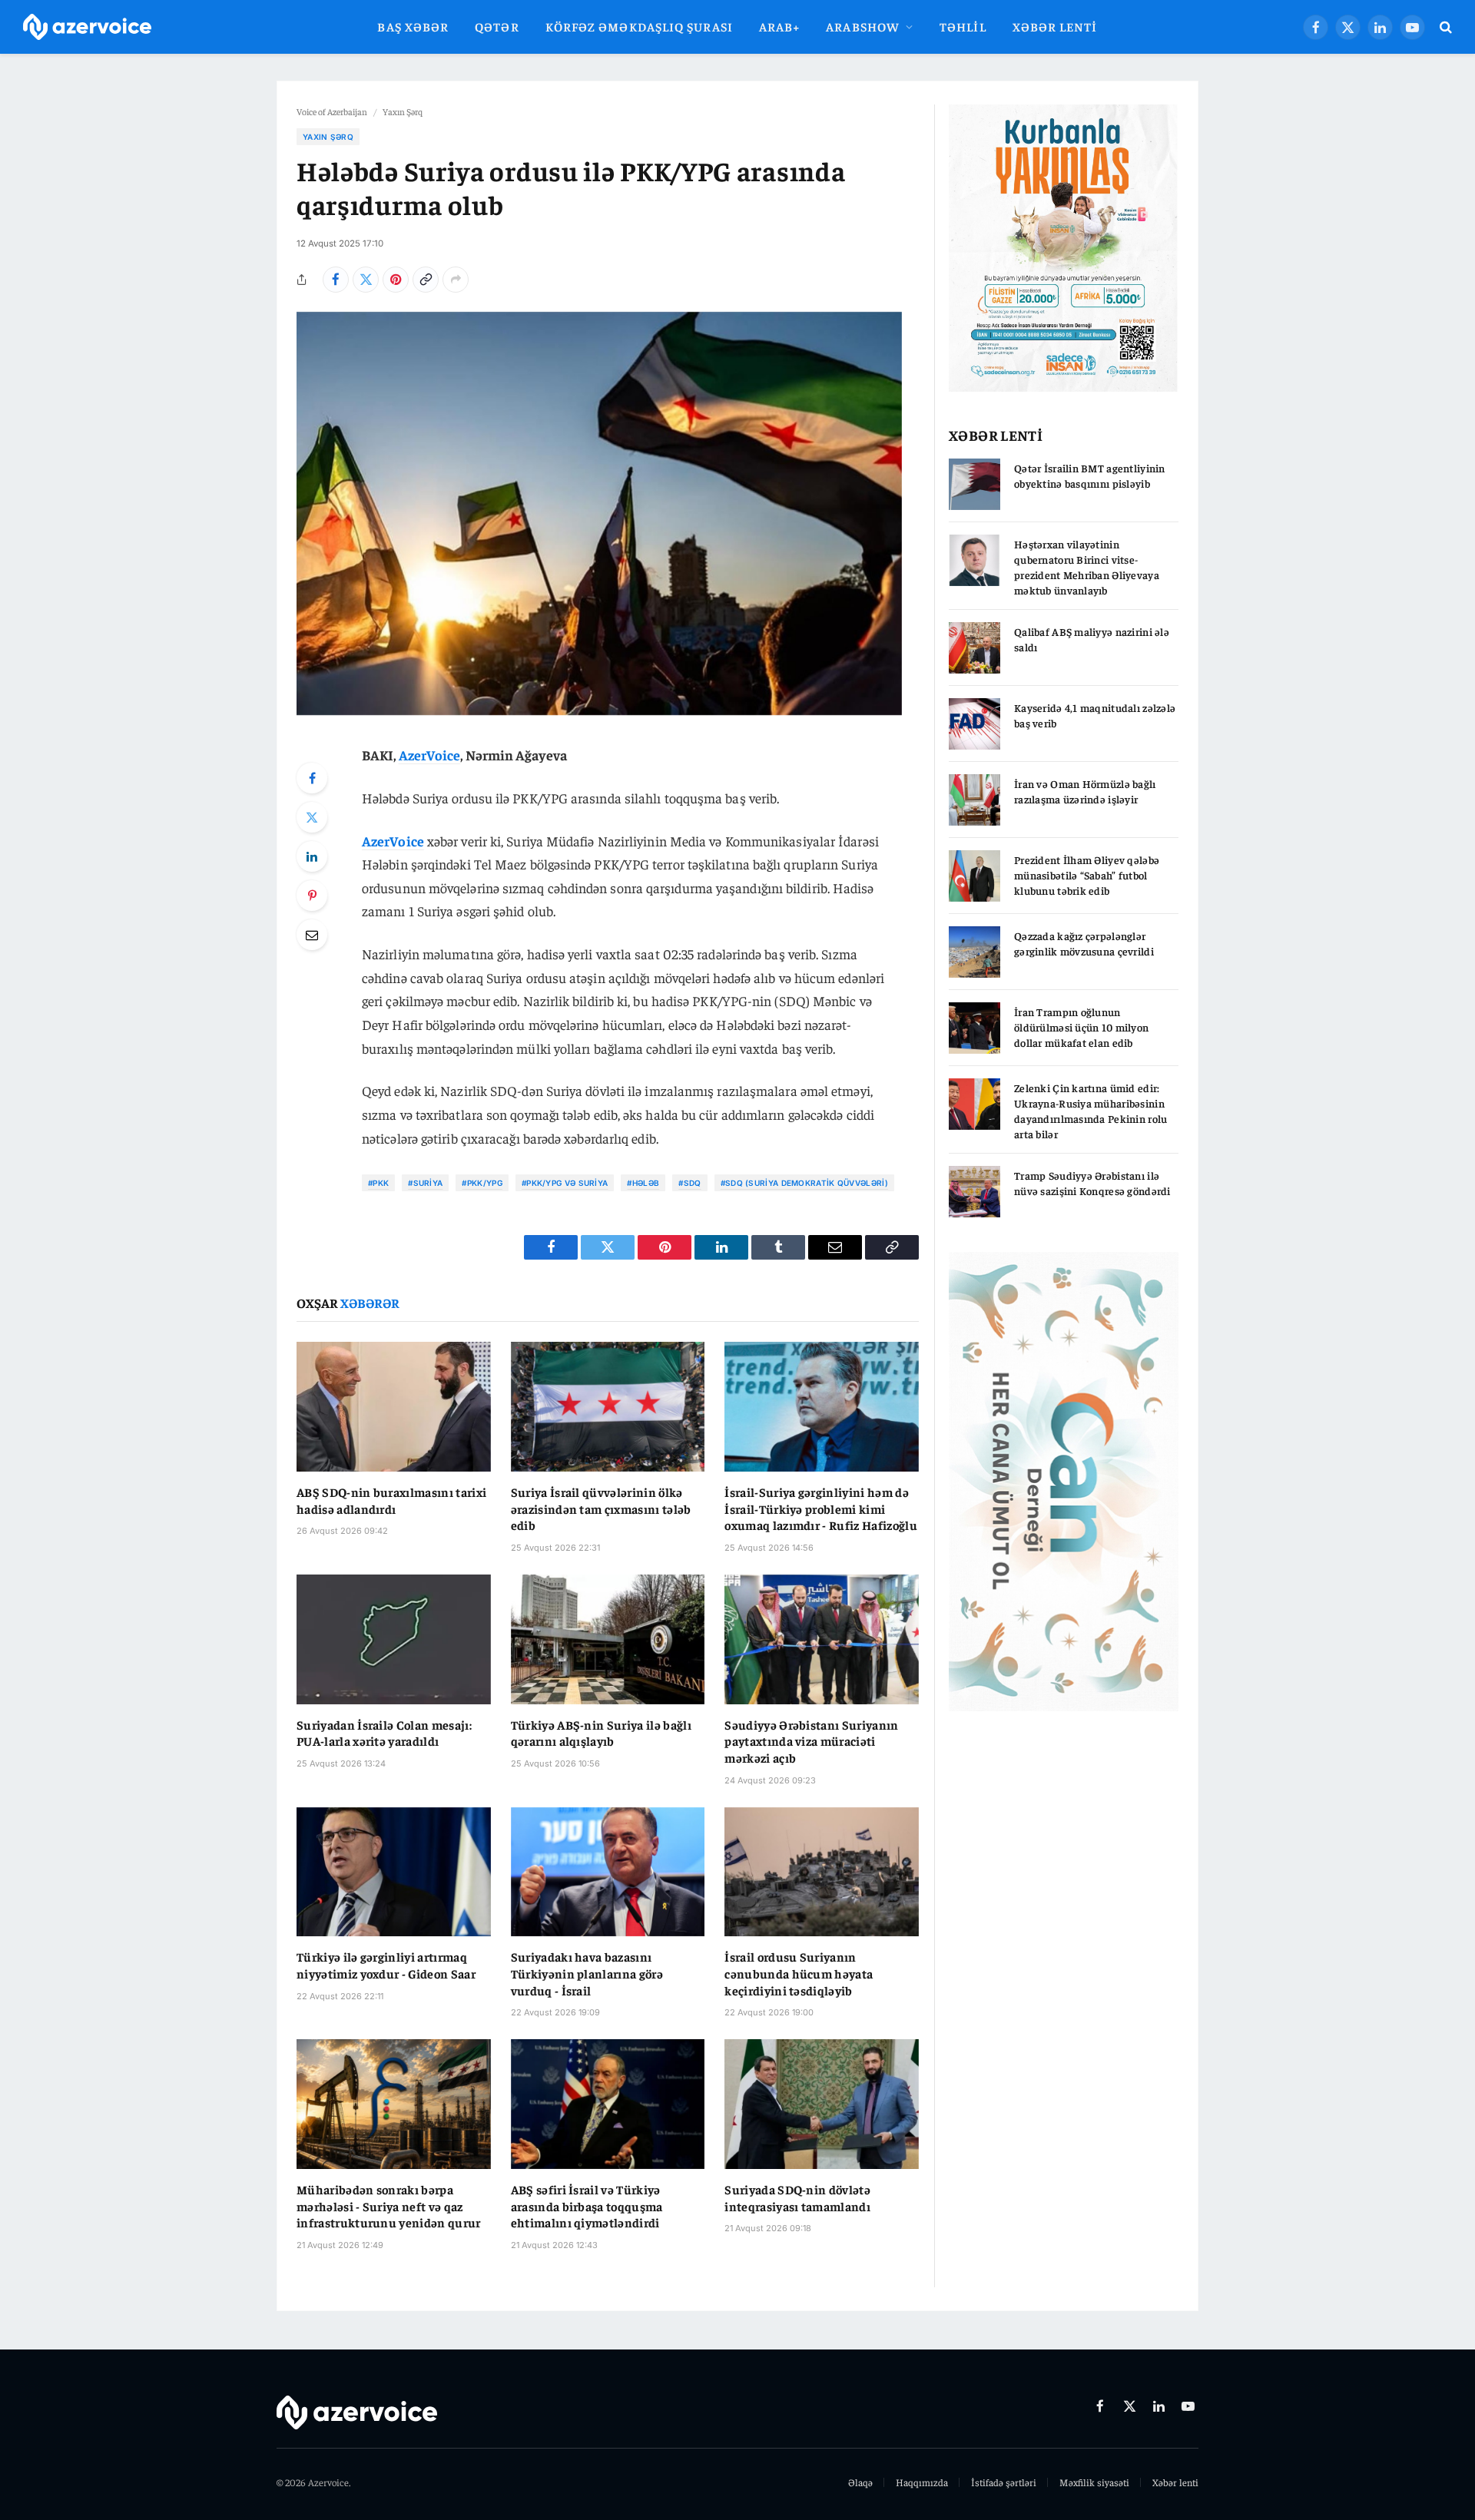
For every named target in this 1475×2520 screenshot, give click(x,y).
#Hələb (643, 1183)
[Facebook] (312, 778)
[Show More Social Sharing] (456, 280)
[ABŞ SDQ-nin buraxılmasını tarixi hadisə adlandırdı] (394, 1406)
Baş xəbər (413, 26)
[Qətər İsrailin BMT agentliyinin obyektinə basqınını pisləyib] (974, 484)
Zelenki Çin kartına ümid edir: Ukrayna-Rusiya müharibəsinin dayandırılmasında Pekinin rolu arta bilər (1091, 1111)
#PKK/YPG (482, 1183)
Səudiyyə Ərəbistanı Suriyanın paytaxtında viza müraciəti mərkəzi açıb (811, 1741)
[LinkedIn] (312, 856)
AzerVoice (430, 755)
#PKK (378, 1183)
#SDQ (689, 1183)
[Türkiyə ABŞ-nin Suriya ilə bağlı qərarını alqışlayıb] (608, 1639)
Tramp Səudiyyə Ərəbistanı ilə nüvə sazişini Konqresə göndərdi (1092, 1183)
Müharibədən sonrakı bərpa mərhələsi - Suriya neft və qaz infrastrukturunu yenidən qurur (389, 2206)
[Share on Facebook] (336, 280)
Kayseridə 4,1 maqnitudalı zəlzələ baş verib (1095, 715)
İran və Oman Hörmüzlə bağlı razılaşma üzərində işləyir (1085, 791)
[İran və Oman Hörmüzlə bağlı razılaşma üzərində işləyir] (974, 800)
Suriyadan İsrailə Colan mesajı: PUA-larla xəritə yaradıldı (384, 1733)
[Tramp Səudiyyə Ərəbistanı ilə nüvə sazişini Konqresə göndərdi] (974, 1192)
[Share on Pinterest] (396, 280)
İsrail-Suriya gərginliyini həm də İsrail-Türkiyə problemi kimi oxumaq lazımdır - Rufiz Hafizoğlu (821, 1508)
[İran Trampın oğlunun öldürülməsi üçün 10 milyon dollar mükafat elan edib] (974, 1028)
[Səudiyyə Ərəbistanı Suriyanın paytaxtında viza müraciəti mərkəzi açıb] (822, 1639)
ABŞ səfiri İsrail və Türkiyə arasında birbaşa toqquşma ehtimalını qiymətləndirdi (587, 2206)
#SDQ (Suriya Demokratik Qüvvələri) (804, 1183)
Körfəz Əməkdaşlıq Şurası (639, 26)
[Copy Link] (426, 280)
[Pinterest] (312, 896)
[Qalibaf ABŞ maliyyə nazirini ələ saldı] (974, 648)
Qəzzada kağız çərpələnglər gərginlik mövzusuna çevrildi (1084, 943)
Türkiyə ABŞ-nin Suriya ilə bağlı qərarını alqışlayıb (601, 1733)
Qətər (497, 26)
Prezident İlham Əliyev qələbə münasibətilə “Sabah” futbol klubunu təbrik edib (1087, 875)
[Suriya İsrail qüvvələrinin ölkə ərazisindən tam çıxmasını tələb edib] (608, 1406)
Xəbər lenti (1055, 26)
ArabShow (863, 26)
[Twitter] (312, 817)
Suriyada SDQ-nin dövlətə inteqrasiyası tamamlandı (797, 2197)
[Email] (312, 935)
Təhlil (963, 26)
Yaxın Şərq (403, 111)
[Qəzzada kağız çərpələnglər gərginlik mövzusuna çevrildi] (974, 952)
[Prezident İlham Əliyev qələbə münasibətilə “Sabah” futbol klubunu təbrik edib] (974, 876)
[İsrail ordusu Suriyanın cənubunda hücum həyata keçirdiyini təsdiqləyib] (822, 1872)
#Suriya (425, 1183)
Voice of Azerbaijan (332, 111)
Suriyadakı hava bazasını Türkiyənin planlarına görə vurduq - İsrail (587, 1973)
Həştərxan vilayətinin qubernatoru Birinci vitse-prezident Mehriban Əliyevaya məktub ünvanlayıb (1087, 567)
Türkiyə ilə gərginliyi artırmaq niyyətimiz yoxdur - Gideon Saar (386, 1965)
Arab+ (779, 26)
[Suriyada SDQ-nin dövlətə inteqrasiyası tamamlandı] (822, 2104)
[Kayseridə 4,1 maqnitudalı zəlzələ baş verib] (974, 724)
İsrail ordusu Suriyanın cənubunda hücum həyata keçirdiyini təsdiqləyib (799, 1973)
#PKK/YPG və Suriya (565, 1183)
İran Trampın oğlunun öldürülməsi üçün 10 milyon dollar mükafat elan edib (1081, 1027)
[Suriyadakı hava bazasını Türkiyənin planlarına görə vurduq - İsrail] (608, 1872)
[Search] (1444, 27)
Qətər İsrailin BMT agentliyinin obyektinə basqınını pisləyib (1090, 475)
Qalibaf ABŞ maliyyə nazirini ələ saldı (1092, 639)
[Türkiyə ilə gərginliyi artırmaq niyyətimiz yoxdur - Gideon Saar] (394, 1872)
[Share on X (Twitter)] (366, 280)
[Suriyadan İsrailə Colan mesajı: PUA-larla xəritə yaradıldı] (394, 1639)
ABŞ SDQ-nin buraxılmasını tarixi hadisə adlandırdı (391, 1500)
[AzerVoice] (87, 27)
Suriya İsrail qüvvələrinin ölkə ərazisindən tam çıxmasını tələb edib (601, 1508)
